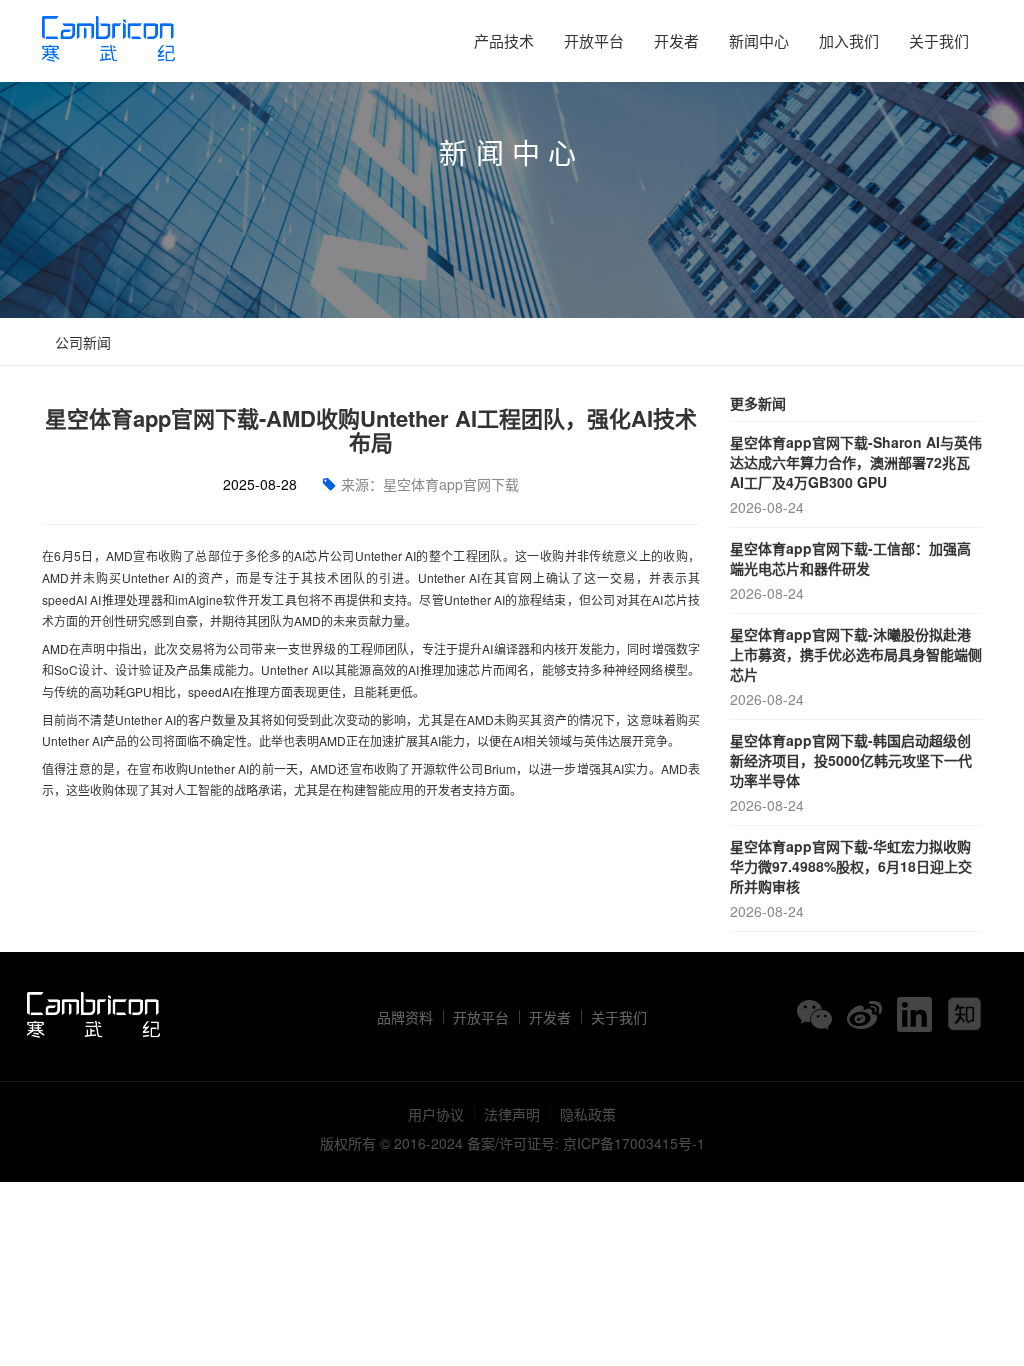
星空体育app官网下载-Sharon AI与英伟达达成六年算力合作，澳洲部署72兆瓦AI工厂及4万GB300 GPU (856, 474)
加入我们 (849, 40)
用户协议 (436, 1114)
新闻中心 (759, 40)
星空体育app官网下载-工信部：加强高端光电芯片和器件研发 (850, 570)
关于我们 (939, 40)
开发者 (676, 40)
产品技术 (504, 40)
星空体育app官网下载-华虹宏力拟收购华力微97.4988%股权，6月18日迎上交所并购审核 (851, 878)
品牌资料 (405, 1017)
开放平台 (594, 40)
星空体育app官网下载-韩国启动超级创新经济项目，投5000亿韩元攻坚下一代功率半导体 (851, 772)
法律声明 (512, 1114)
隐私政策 (588, 1114)
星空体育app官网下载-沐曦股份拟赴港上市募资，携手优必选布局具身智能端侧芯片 (856, 666)
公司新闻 (81, 342)
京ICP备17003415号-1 (634, 1143)
